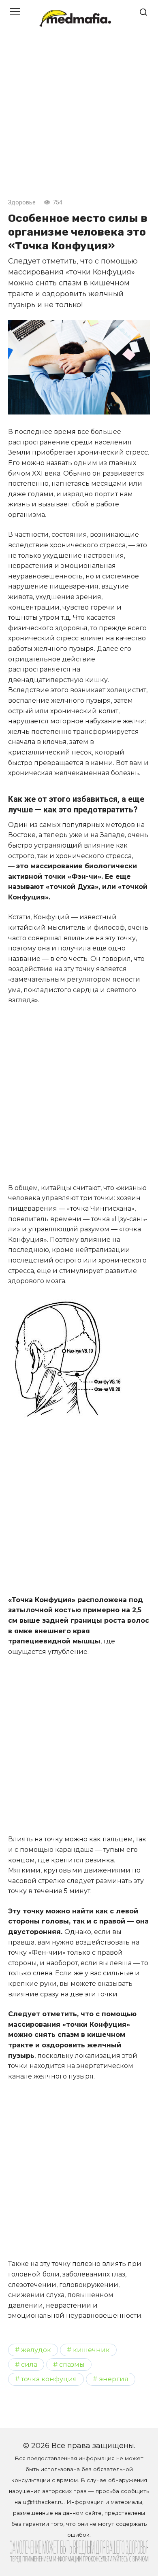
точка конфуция (49, 2379)
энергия (114, 2379)
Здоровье (22, 203)
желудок (36, 2350)
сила (29, 2364)
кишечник (91, 2350)
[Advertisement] (79, 119)
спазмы (72, 2364)
